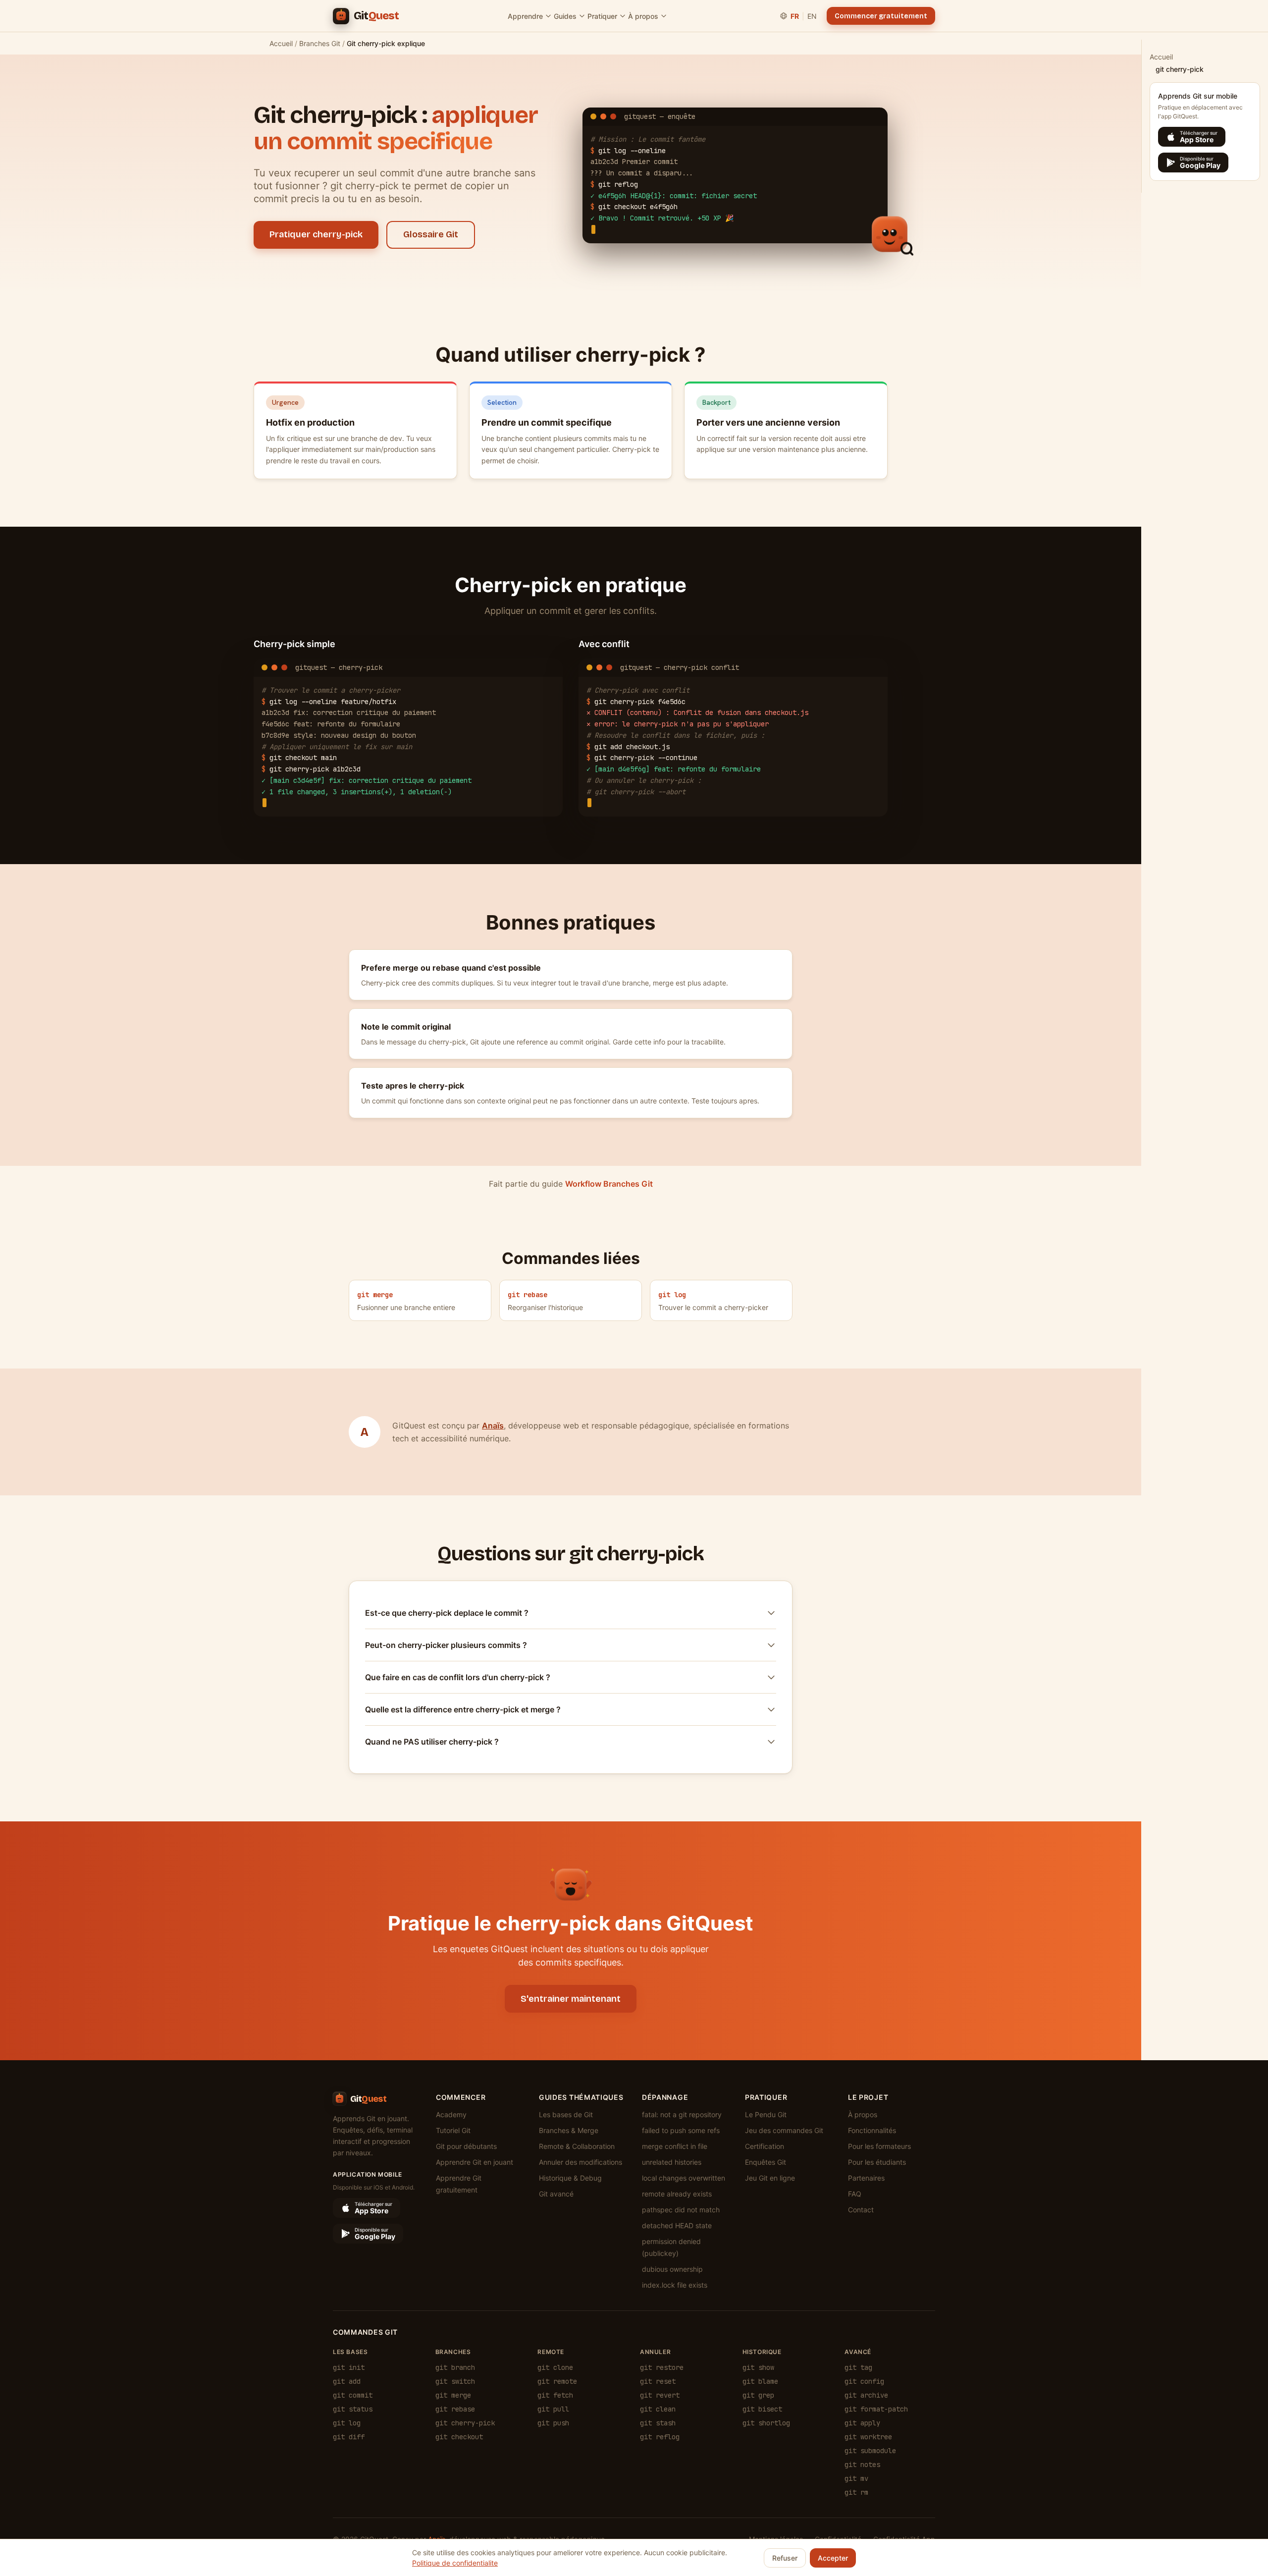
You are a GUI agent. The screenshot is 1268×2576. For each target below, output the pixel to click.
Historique (762, 2352)
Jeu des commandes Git (784, 2130)
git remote (557, 2381)
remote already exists (677, 2194)
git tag (858, 2367)
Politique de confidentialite (455, 2563)
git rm (856, 2492)
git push (553, 2423)
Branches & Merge (569, 2130)
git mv (856, 2478)
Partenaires (866, 2178)
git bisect (762, 2409)
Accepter (833, 2558)
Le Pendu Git (766, 2114)
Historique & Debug (570, 2178)
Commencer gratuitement (881, 16)
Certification (765, 2146)
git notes (862, 2465)
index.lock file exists (675, 2285)
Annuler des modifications (581, 2162)
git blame (760, 2381)
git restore (662, 2367)
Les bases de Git (566, 2114)
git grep (758, 2395)
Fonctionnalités (872, 2130)
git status (353, 2409)
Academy (451, 2114)
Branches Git (320, 43)
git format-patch (876, 2409)
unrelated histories (672, 2162)
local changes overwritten (684, 2178)
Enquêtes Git (766, 2162)
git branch (455, 2367)
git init (349, 2367)
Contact (861, 2210)
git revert (660, 2395)
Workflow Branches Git (609, 1184)
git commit (353, 2395)
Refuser (785, 2558)
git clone (555, 2367)
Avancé (858, 2352)
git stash (658, 2423)
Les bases (350, 2352)
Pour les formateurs (879, 2146)
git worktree (868, 2437)
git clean (658, 2409)
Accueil (281, 43)
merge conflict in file (675, 2146)
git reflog (660, 2437)
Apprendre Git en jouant (475, 2162)
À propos (643, 16)
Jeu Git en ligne (770, 2178)
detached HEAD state (677, 2225)
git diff (349, 2437)
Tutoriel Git (453, 2130)
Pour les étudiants (877, 2162)
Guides (565, 16)
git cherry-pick (465, 2423)
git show (758, 2367)
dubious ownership (672, 2269)
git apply (862, 2423)
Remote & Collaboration (577, 2146)
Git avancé (556, 2194)
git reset (658, 2381)
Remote (551, 2352)
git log (347, 2423)
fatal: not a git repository (682, 2114)
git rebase (455, 2409)
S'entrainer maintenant (571, 1999)
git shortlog (766, 2423)
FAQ (855, 2194)
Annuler (655, 2352)
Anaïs (493, 1425)
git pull (553, 2409)
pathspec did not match (681, 2210)
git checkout (459, 2437)
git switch (455, 2381)
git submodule (870, 2451)
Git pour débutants (466, 2146)
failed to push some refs (681, 2130)
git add (347, 2381)
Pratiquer (602, 16)
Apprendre (525, 16)
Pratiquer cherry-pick (316, 234)
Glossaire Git (431, 234)
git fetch (555, 2395)
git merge (453, 2395)
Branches (453, 2352)
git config (864, 2381)
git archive (866, 2395)
